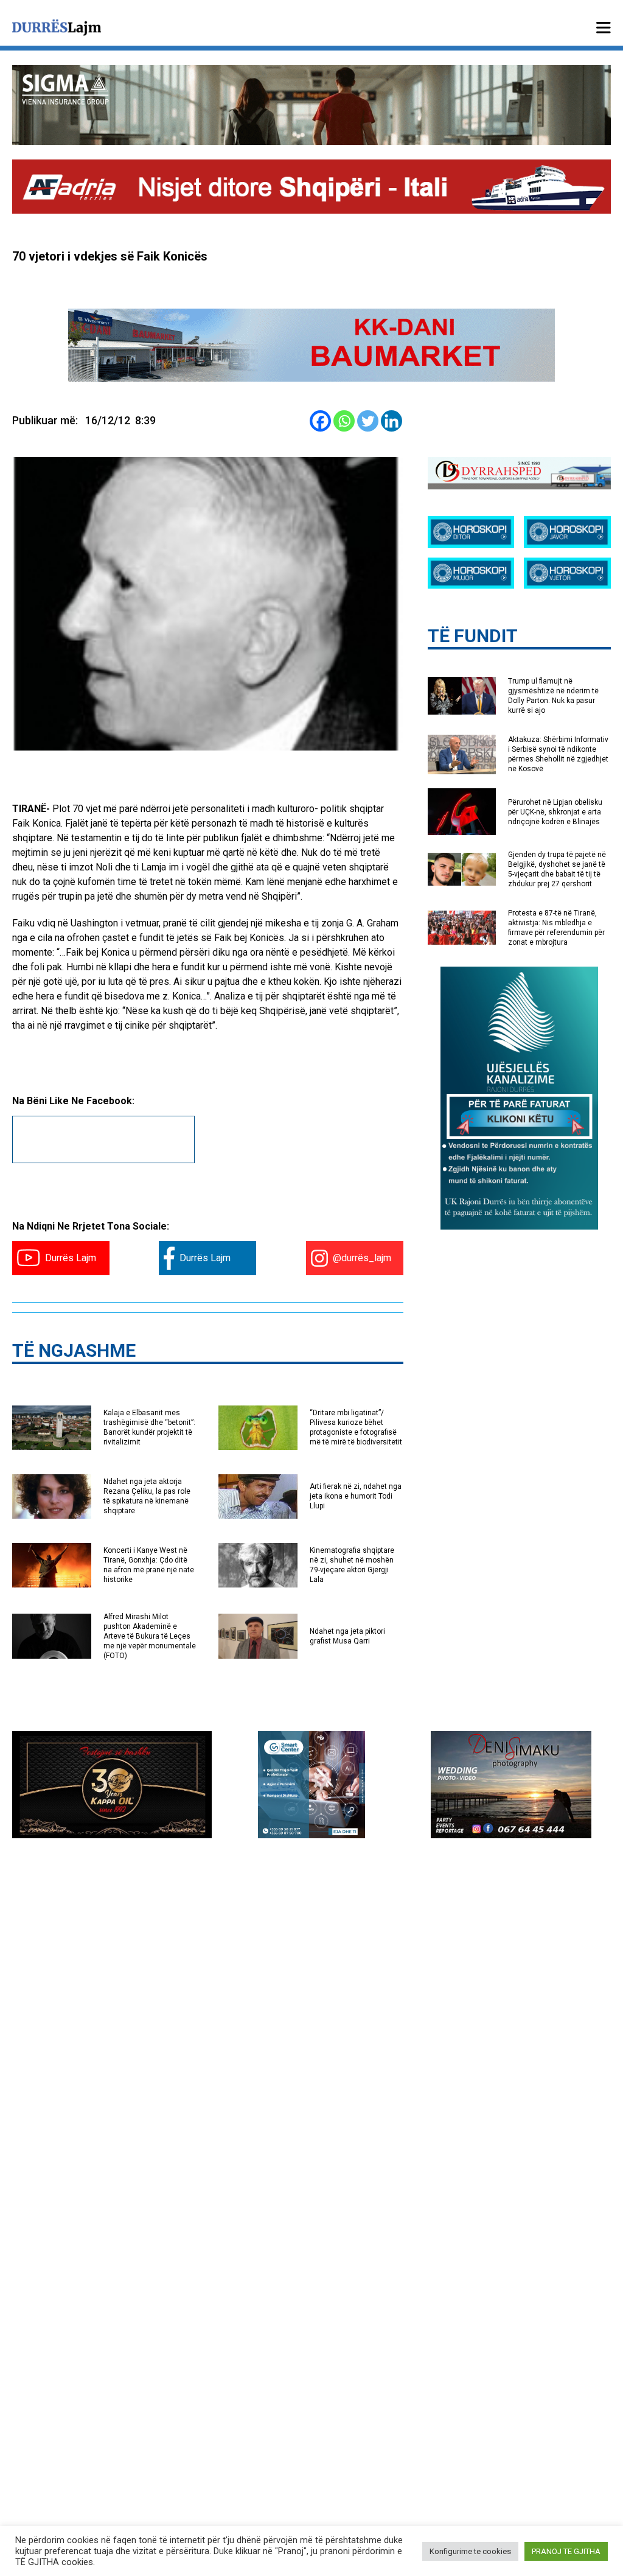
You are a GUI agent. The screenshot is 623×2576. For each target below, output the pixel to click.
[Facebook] (320, 421)
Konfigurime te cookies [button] (470, 2551)
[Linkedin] (392, 421)
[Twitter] (368, 421)
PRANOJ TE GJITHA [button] (566, 2551)
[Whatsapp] (344, 421)
